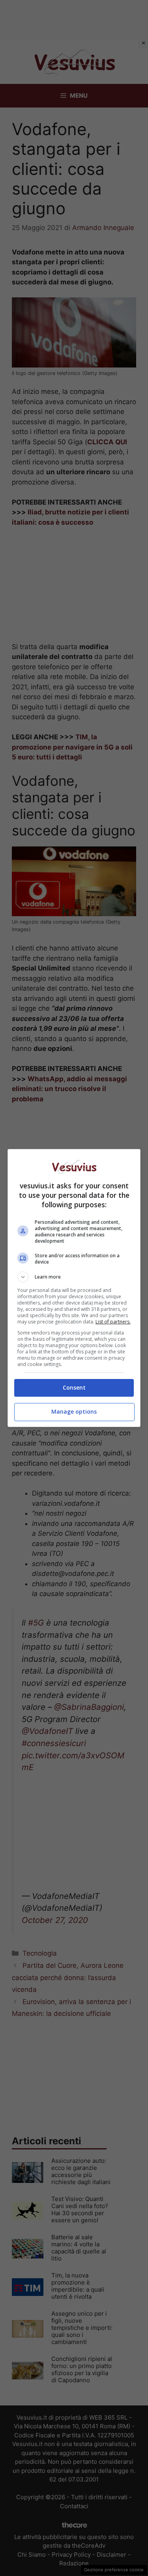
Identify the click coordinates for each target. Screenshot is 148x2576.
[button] (74, 1277)
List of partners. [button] (113, 1322)
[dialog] (74, 1288)
